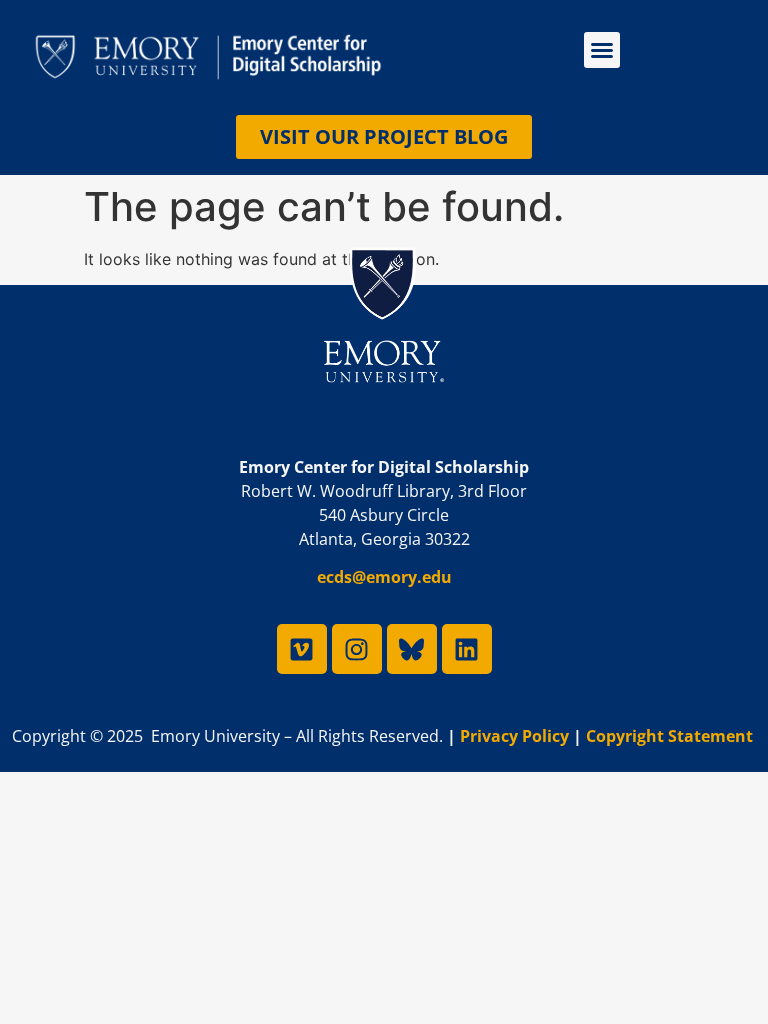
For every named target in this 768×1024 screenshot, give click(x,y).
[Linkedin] (467, 649)
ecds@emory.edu (384, 577)
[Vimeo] (302, 649)
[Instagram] (357, 649)
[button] (602, 50)
